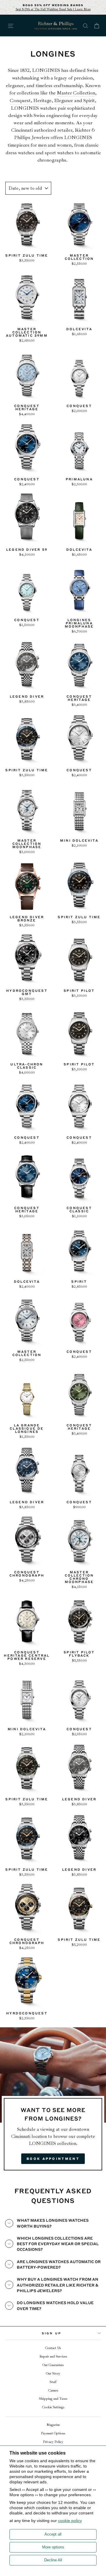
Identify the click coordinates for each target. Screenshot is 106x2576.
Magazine (53, 2425)
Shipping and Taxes (53, 2399)
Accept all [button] (53, 2534)
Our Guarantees (53, 2365)
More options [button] (53, 2547)
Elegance (64, 100)
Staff (53, 2382)
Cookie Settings (53, 2407)
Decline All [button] (53, 2560)
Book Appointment (53, 2159)
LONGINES (46, 70)
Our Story (53, 2374)
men (42, 145)
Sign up (52, 2333)
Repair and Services (53, 2356)
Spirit (89, 100)
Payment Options (53, 2433)
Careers (53, 2391)
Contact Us (53, 2348)
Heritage (42, 100)
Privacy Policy (53, 2442)
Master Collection (76, 93)
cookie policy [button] (70, 2521)
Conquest (20, 100)
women (64, 145)
